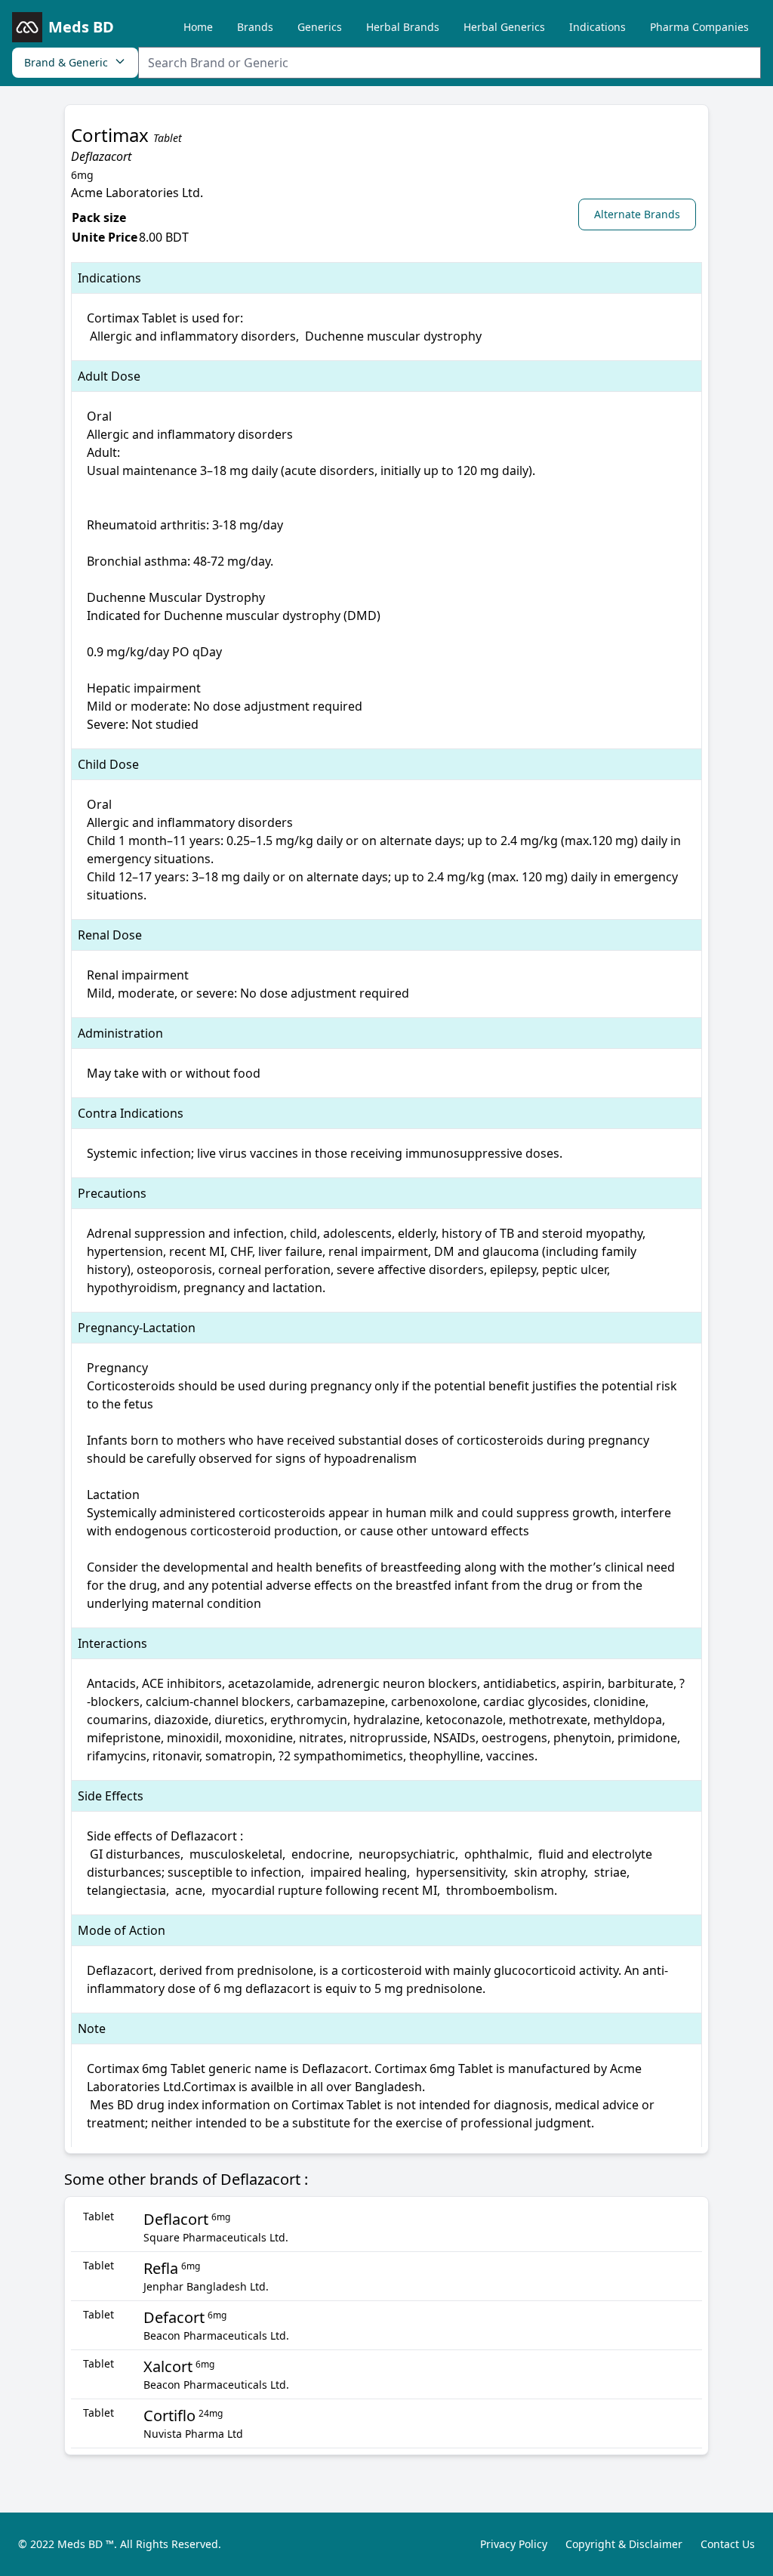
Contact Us (728, 2544)
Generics (320, 27)
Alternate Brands (637, 214)
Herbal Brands (403, 27)
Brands (255, 27)
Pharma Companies (699, 27)
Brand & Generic (66, 62)
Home (198, 27)
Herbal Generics (504, 27)
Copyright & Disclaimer (624, 2544)
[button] (640, 214)
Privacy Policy (514, 2544)
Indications (597, 27)
